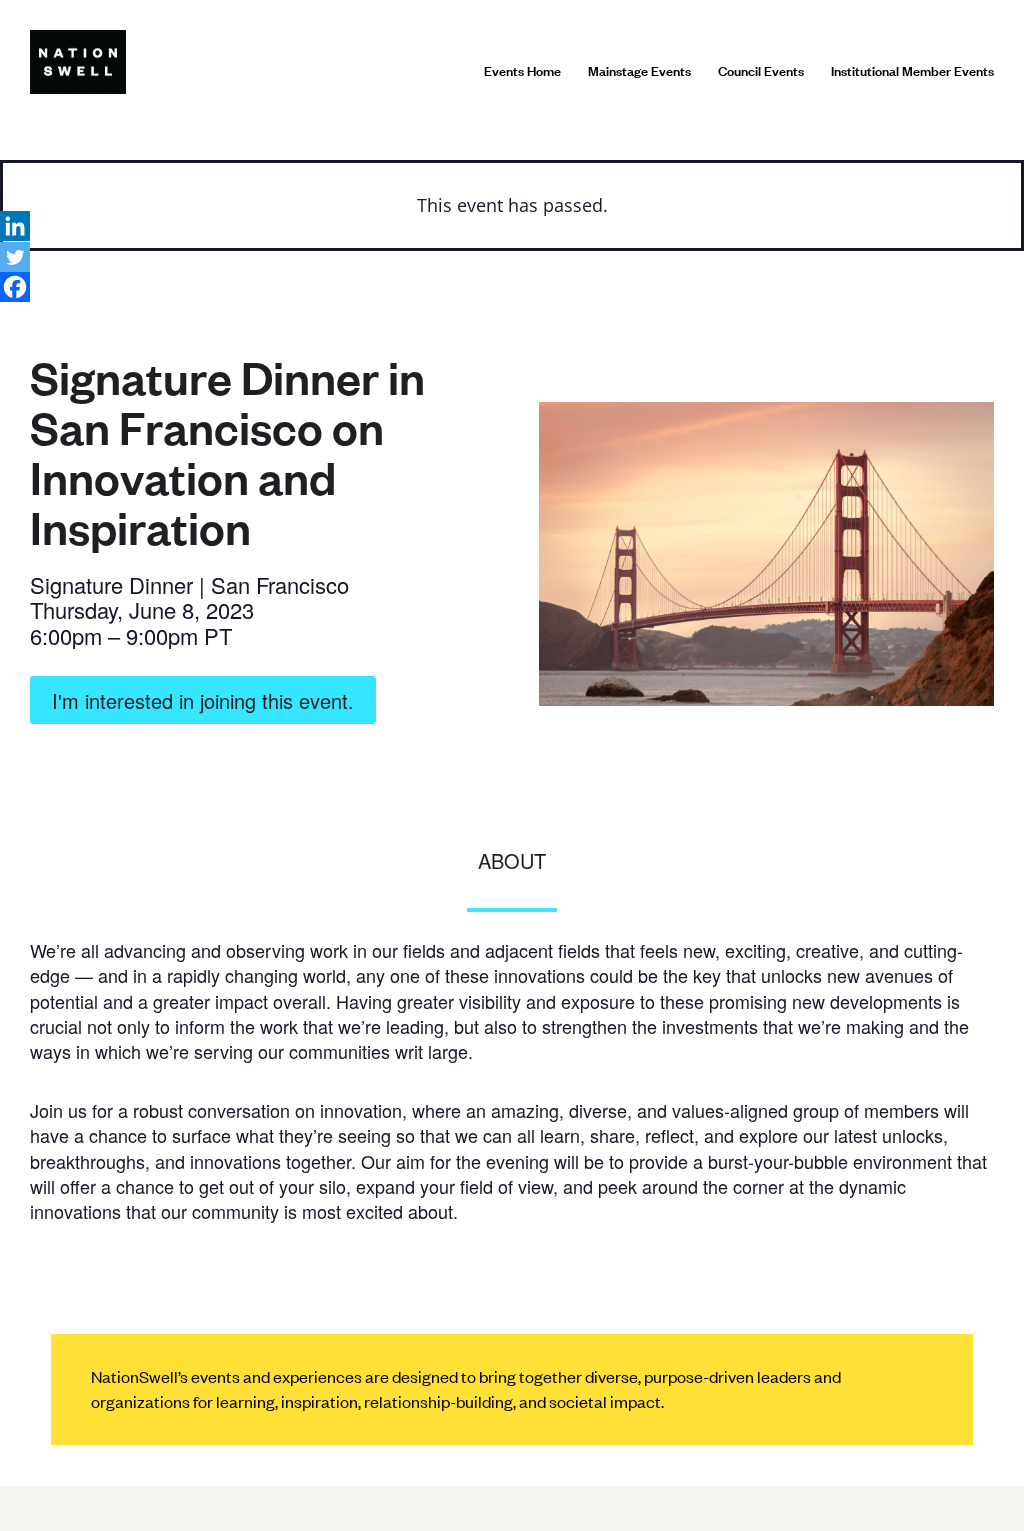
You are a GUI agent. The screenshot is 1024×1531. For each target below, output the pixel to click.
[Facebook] (15, 287)
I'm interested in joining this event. (203, 700)
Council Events (761, 70)
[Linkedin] (15, 226)
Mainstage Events (639, 70)
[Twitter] (15, 257)
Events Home (522, 70)
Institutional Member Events (912, 70)
